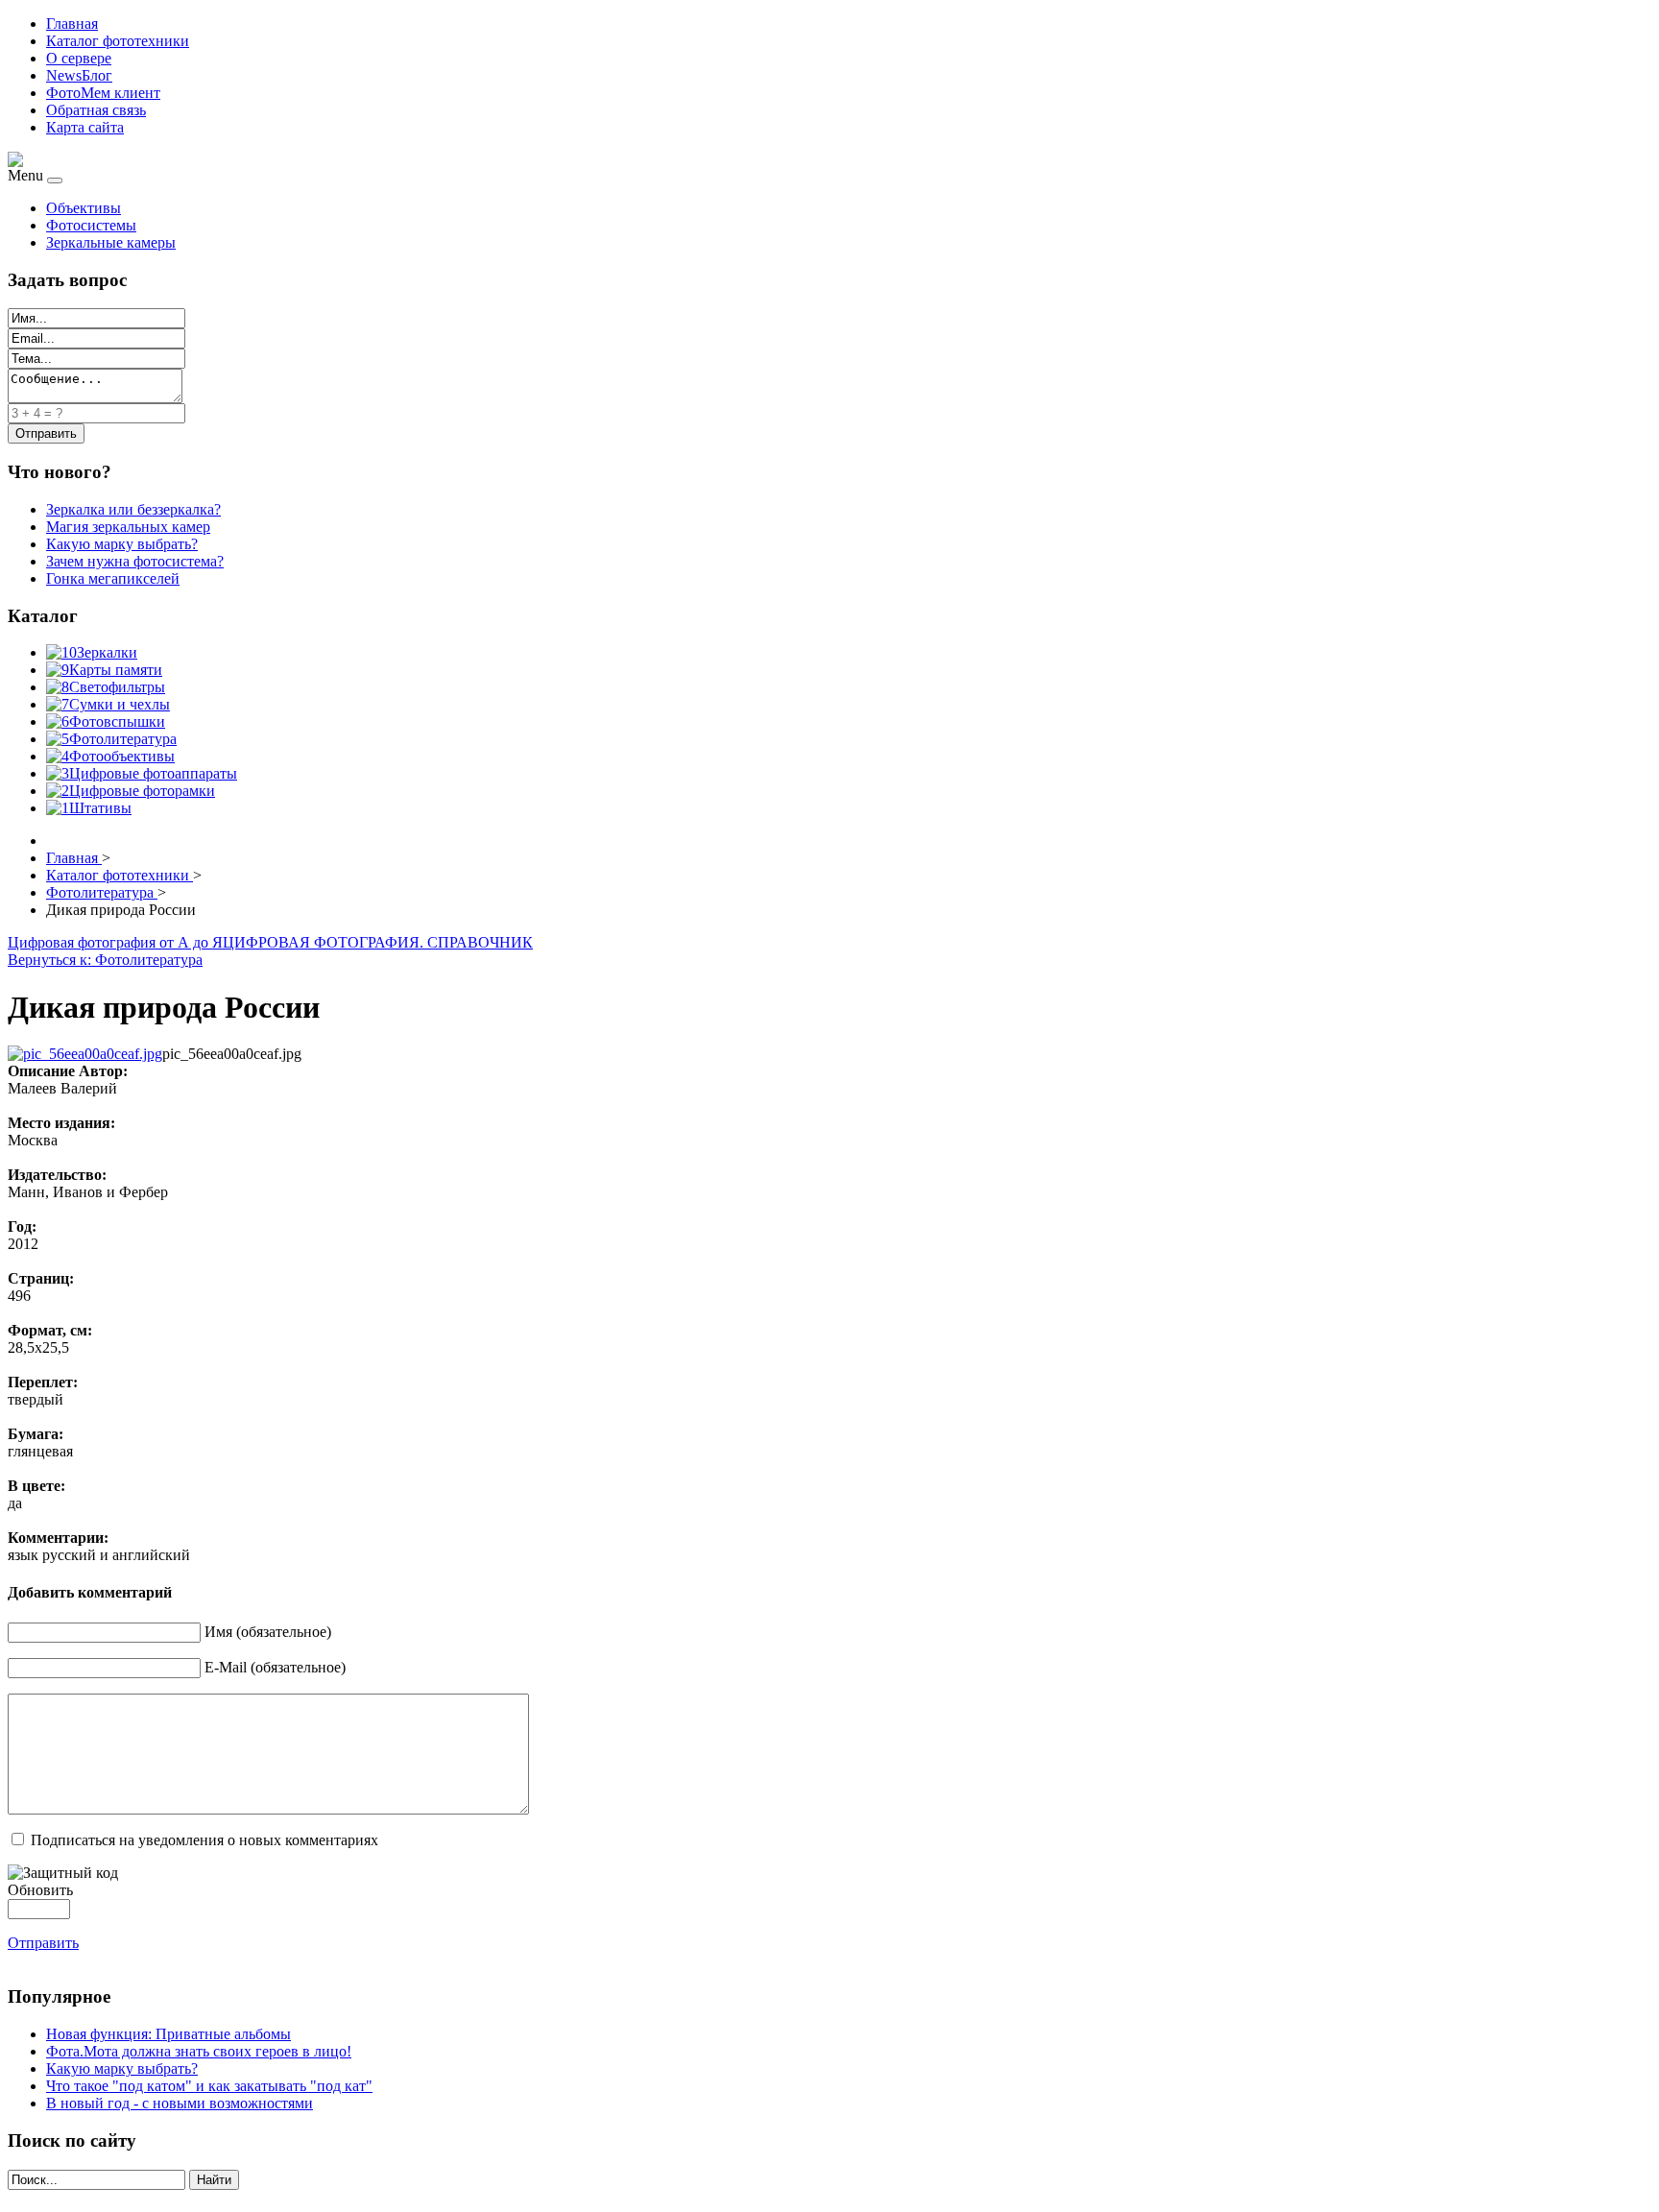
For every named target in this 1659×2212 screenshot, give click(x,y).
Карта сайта (85, 127)
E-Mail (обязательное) (275, 1667)
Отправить (43, 1943)
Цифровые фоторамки (142, 791)
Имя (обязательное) (268, 1632)
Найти (214, 2180)
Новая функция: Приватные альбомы (168, 2034)
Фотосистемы (91, 225)
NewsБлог (79, 75)
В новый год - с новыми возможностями (180, 2103)
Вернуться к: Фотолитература (105, 960)
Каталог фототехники (118, 41)
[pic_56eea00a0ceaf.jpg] (85, 1054)
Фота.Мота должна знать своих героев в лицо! (199, 2051)
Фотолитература (123, 739)
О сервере (79, 58)
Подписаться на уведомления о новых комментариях (204, 1840)
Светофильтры (117, 687)
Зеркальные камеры (111, 242)
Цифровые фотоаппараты (153, 773)
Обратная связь (96, 110)
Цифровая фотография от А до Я (115, 942)
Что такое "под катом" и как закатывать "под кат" (209, 2086)
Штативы (100, 808)
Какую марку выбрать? (122, 2068)
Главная (72, 24)
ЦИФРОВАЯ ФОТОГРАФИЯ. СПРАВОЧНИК (378, 942)
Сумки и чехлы (120, 704)
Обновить (40, 1890)
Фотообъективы (122, 756)
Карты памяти (116, 670)
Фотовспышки (117, 721)
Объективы (84, 208)
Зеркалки (107, 652)
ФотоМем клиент (103, 93)
